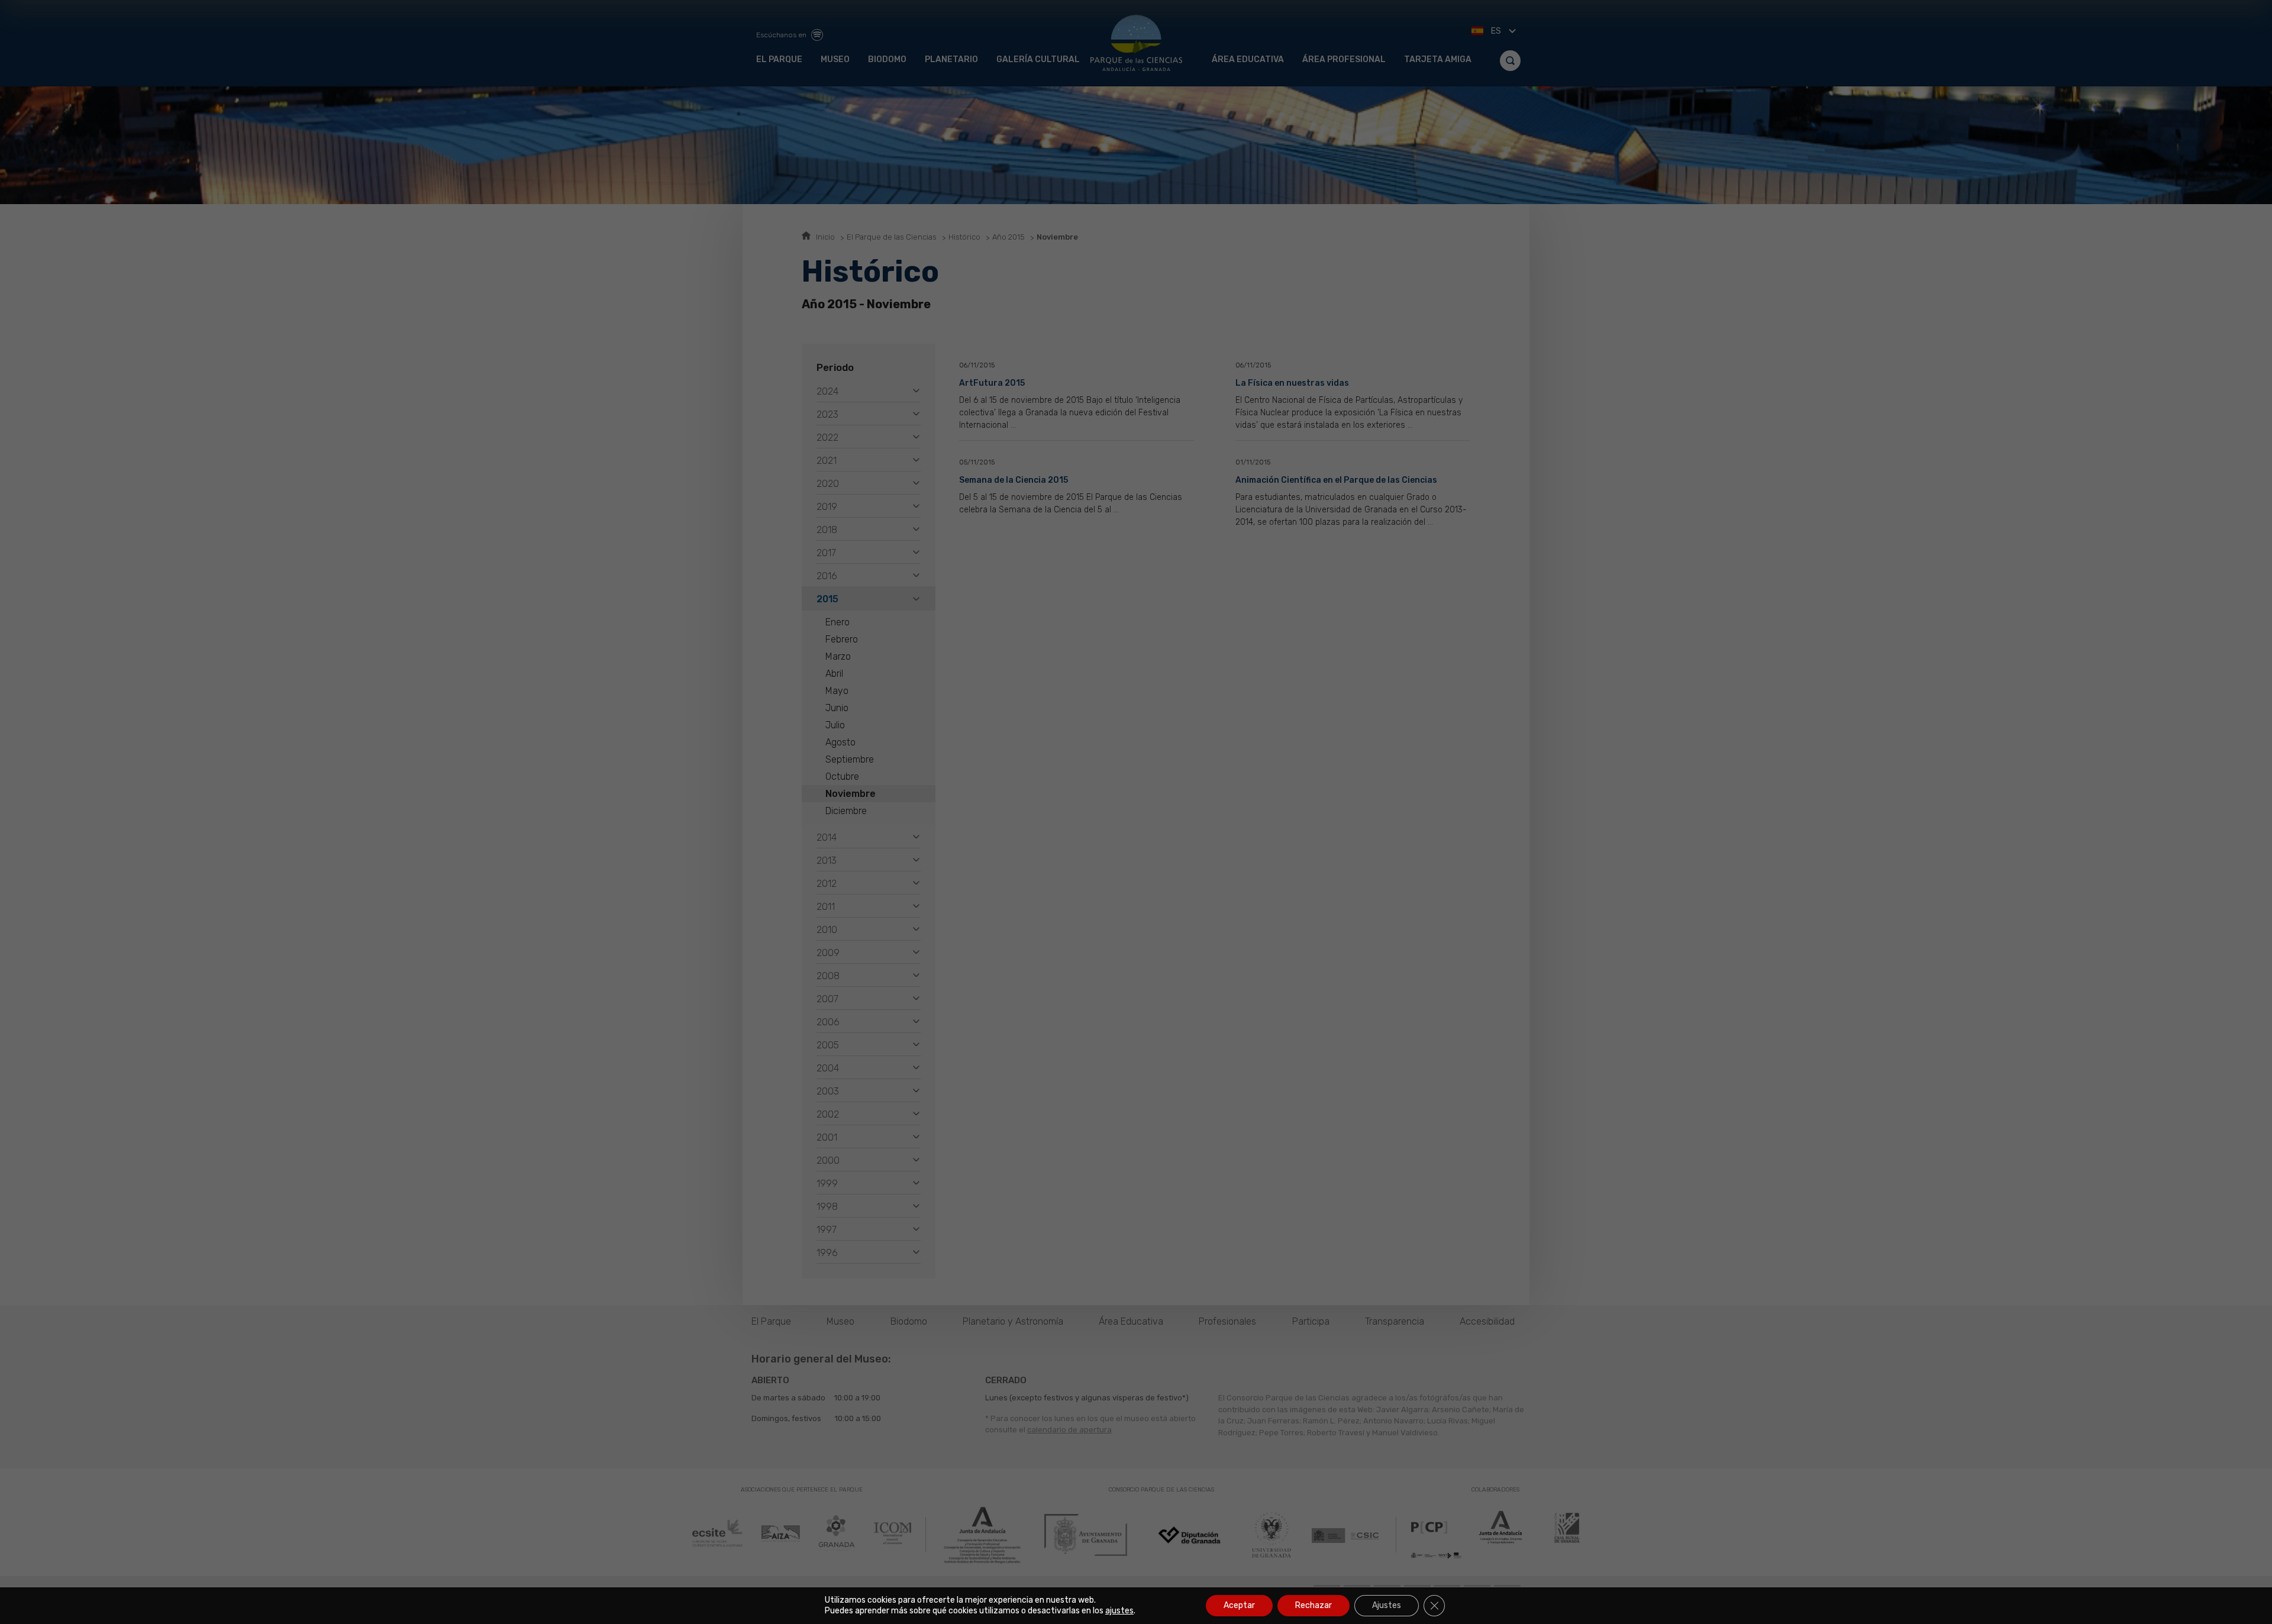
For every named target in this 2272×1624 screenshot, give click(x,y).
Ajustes (1387, 1605)
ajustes (1119, 1611)
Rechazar (1313, 1605)
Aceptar (1239, 1605)
